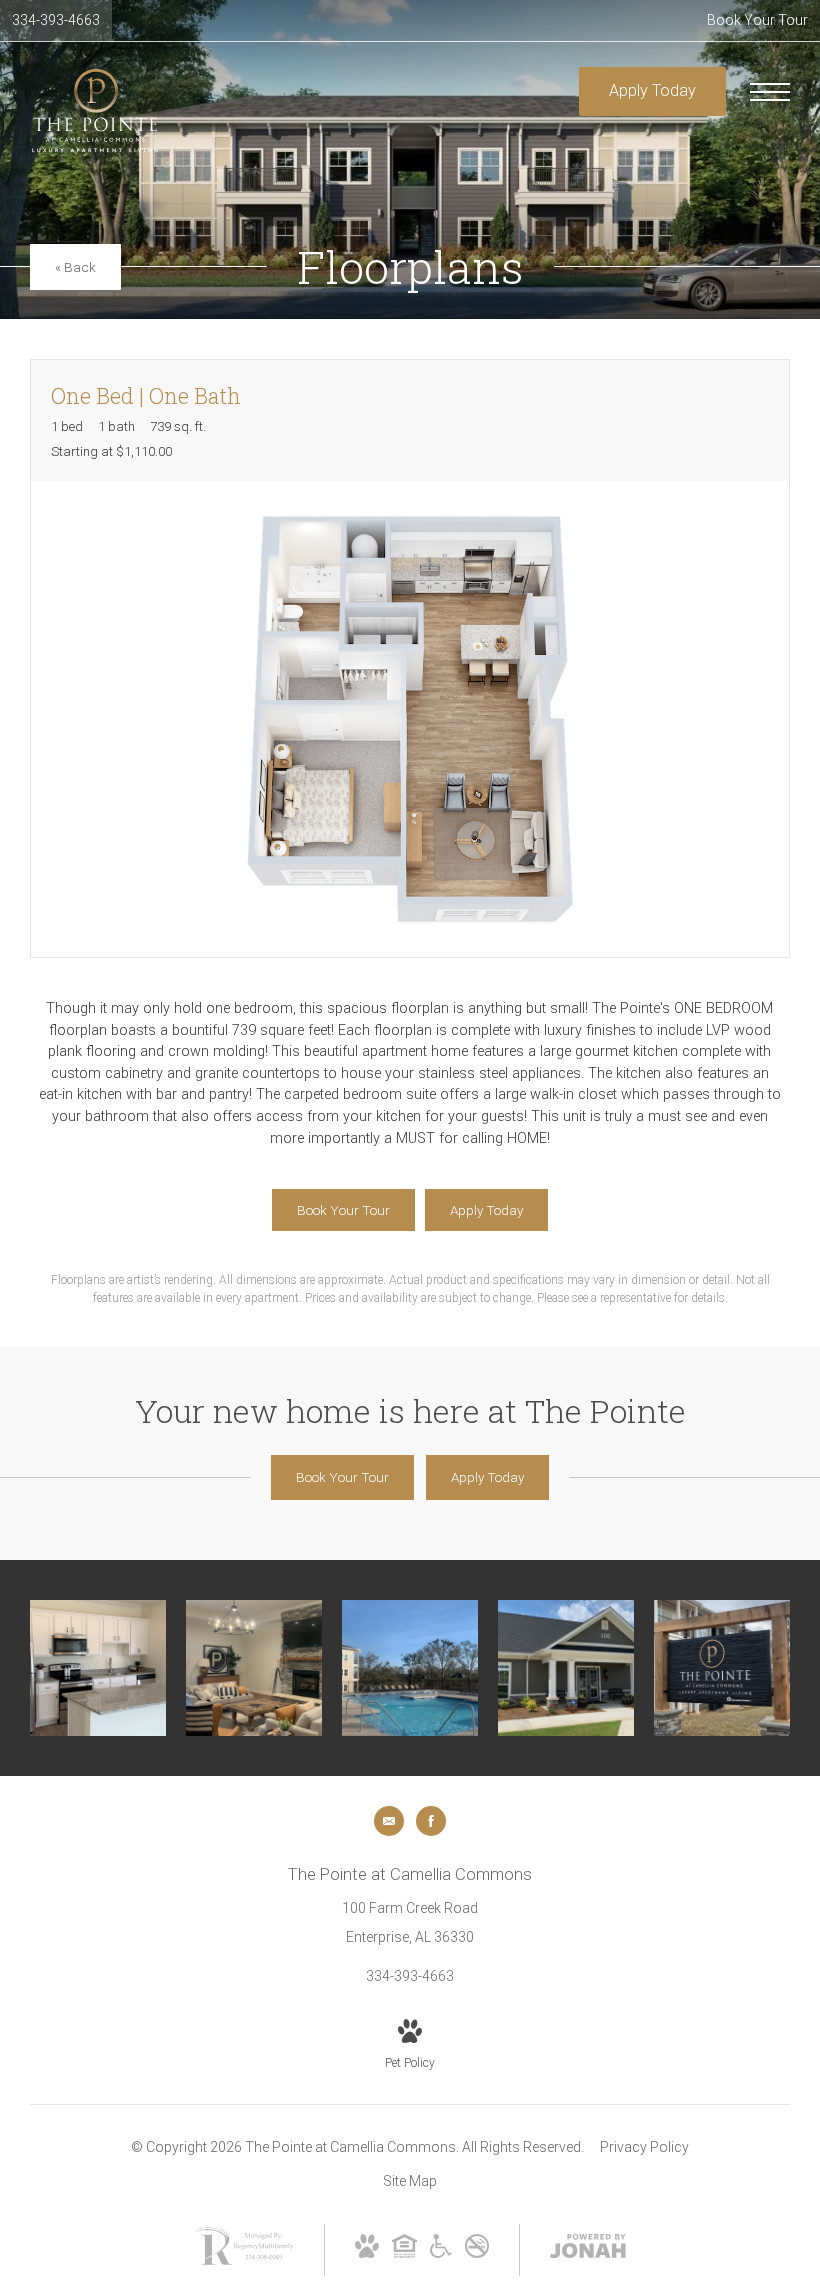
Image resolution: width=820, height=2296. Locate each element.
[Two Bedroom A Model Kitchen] (98, 1668)
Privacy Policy (644, 2147)
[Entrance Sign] (722, 1668)
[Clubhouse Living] (254, 1668)
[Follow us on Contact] (389, 1821)
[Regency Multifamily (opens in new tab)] (244, 2263)
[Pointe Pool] (410, 1668)
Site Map (410, 2181)
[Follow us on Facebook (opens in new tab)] (431, 1821)
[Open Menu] (770, 92)
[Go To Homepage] (95, 110)
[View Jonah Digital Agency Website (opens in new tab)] (588, 2250)
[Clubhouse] (566, 1668)
